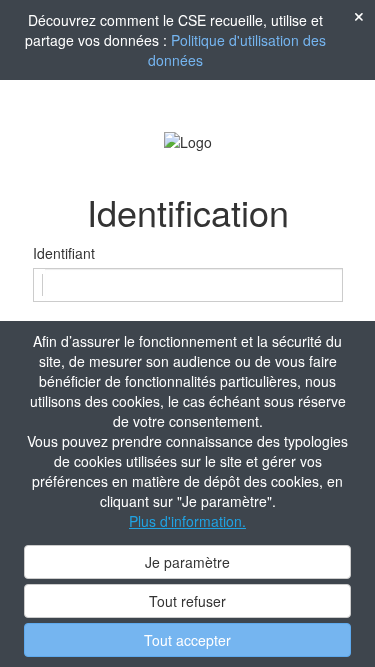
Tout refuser (187, 601)
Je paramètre (187, 562)
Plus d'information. (187, 521)
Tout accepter (187, 640)
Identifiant (64, 253)
